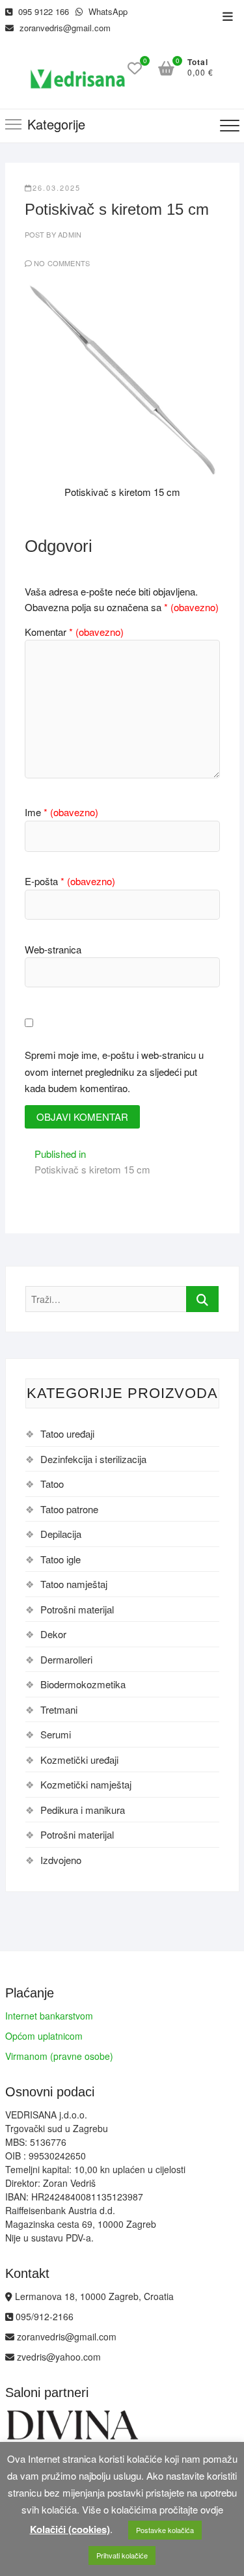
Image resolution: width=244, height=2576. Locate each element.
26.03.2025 (57, 187)
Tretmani (59, 1709)
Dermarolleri (66, 1659)
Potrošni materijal (77, 1609)
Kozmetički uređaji (79, 1760)
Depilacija (61, 1534)
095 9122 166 (42, 11)
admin (69, 234)
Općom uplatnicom (44, 2036)
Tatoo (52, 1484)
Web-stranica (53, 949)
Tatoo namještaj (74, 1584)
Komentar (74, 632)
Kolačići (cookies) (70, 2529)
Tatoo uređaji (67, 1433)
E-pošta (70, 881)
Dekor (53, 1634)
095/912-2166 (43, 2316)
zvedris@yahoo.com (58, 2357)
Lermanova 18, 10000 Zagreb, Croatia (93, 2296)
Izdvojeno (61, 1860)
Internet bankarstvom (49, 2016)
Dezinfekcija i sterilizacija (93, 1459)
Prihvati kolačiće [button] (122, 2555)
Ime (61, 812)
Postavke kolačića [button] (165, 2530)
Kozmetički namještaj (86, 1784)
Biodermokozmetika (83, 1684)
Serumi (56, 1734)
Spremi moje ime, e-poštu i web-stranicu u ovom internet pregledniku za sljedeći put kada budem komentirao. (114, 1071)
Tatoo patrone (69, 1509)
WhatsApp (107, 11)
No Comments (62, 263)
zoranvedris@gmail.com (64, 28)
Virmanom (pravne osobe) (59, 2056)
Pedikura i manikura (83, 1810)
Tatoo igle (61, 1559)
